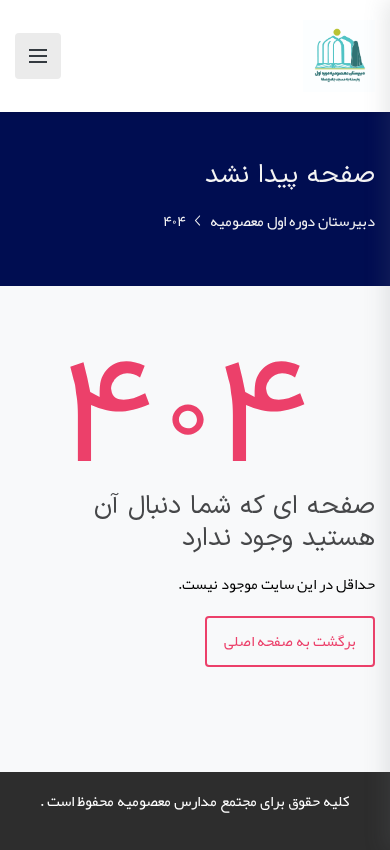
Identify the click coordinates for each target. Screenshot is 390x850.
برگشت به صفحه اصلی (290, 641)
